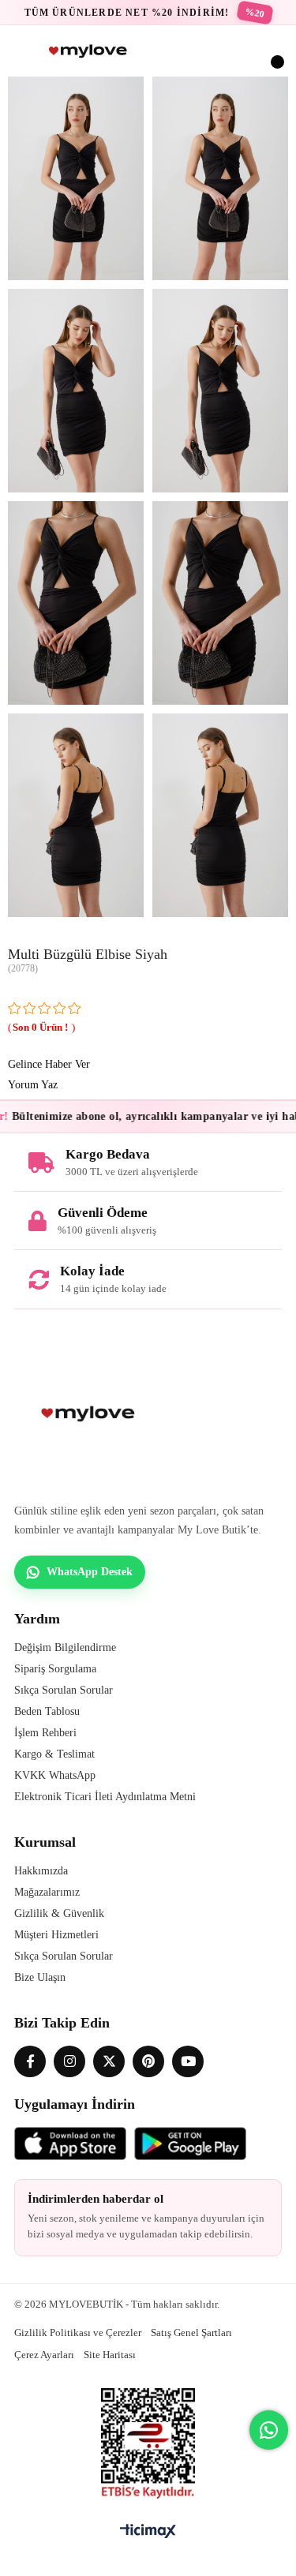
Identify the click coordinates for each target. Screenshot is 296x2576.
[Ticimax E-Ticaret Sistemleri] (148, 2532)
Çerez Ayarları (44, 2355)
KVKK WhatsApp (55, 1775)
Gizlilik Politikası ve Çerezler (78, 2333)
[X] (109, 2061)
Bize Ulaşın (40, 1977)
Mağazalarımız (47, 1892)
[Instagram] (69, 2061)
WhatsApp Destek (90, 1572)
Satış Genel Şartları (191, 2333)
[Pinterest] (148, 2061)
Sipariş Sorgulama (55, 1669)
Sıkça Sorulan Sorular (64, 1690)
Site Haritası (110, 2355)
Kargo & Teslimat (54, 1754)
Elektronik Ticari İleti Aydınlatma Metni (105, 1797)
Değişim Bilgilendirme (65, 1647)
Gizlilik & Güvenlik (59, 1913)
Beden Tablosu (47, 1711)
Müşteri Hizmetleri (56, 1935)
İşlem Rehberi (45, 1733)
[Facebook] (30, 2061)
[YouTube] (188, 2061)
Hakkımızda (41, 1871)
